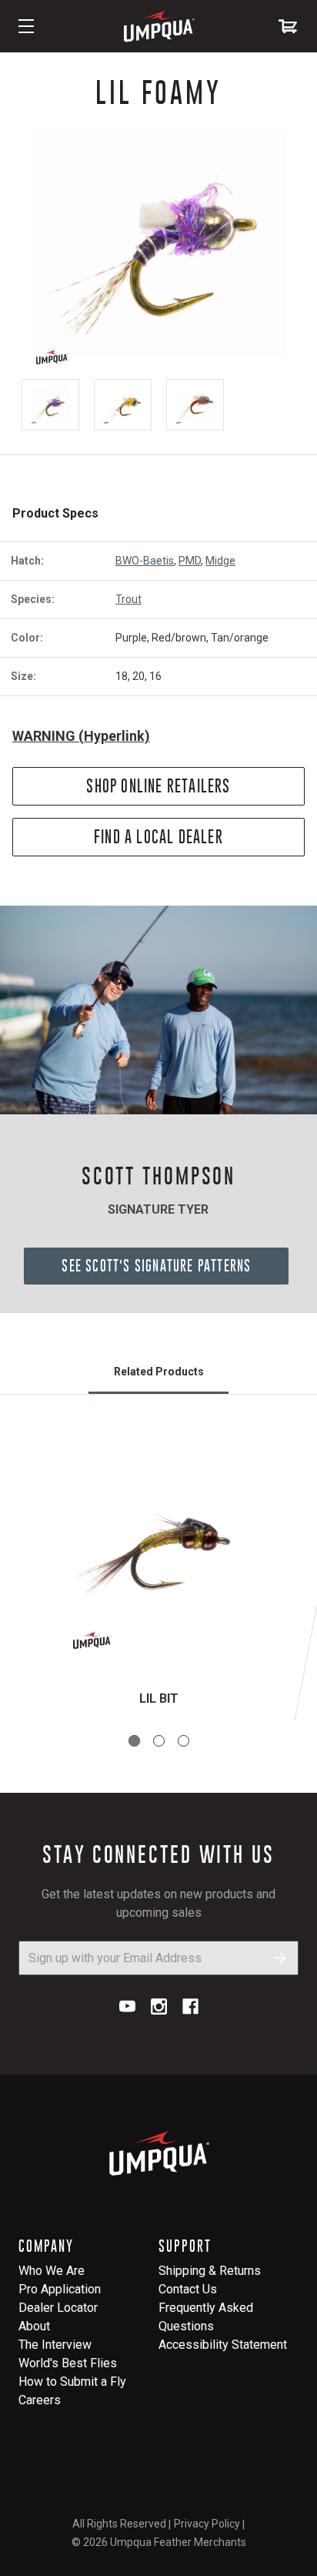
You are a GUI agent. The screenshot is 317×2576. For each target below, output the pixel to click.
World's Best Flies (68, 2363)
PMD (190, 561)
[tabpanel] (158, 1576)
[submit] (280, 1958)
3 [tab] (184, 1741)
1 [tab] (134, 1741)
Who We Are (52, 2271)
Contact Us (188, 2289)
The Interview (55, 2345)
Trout (128, 599)
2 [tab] (159, 1741)
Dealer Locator (58, 2308)
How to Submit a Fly (72, 2382)
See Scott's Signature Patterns (156, 1266)
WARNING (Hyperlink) (81, 736)
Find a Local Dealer (158, 837)
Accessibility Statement (223, 2345)
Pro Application (60, 2289)
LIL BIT (159, 1698)
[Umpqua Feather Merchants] (158, 26)
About (34, 2326)
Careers (40, 2400)
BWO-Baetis (145, 561)
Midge (220, 561)
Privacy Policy (207, 2524)
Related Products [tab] (159, 1372)
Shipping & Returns (210, 2271)
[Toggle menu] (26, 26)
